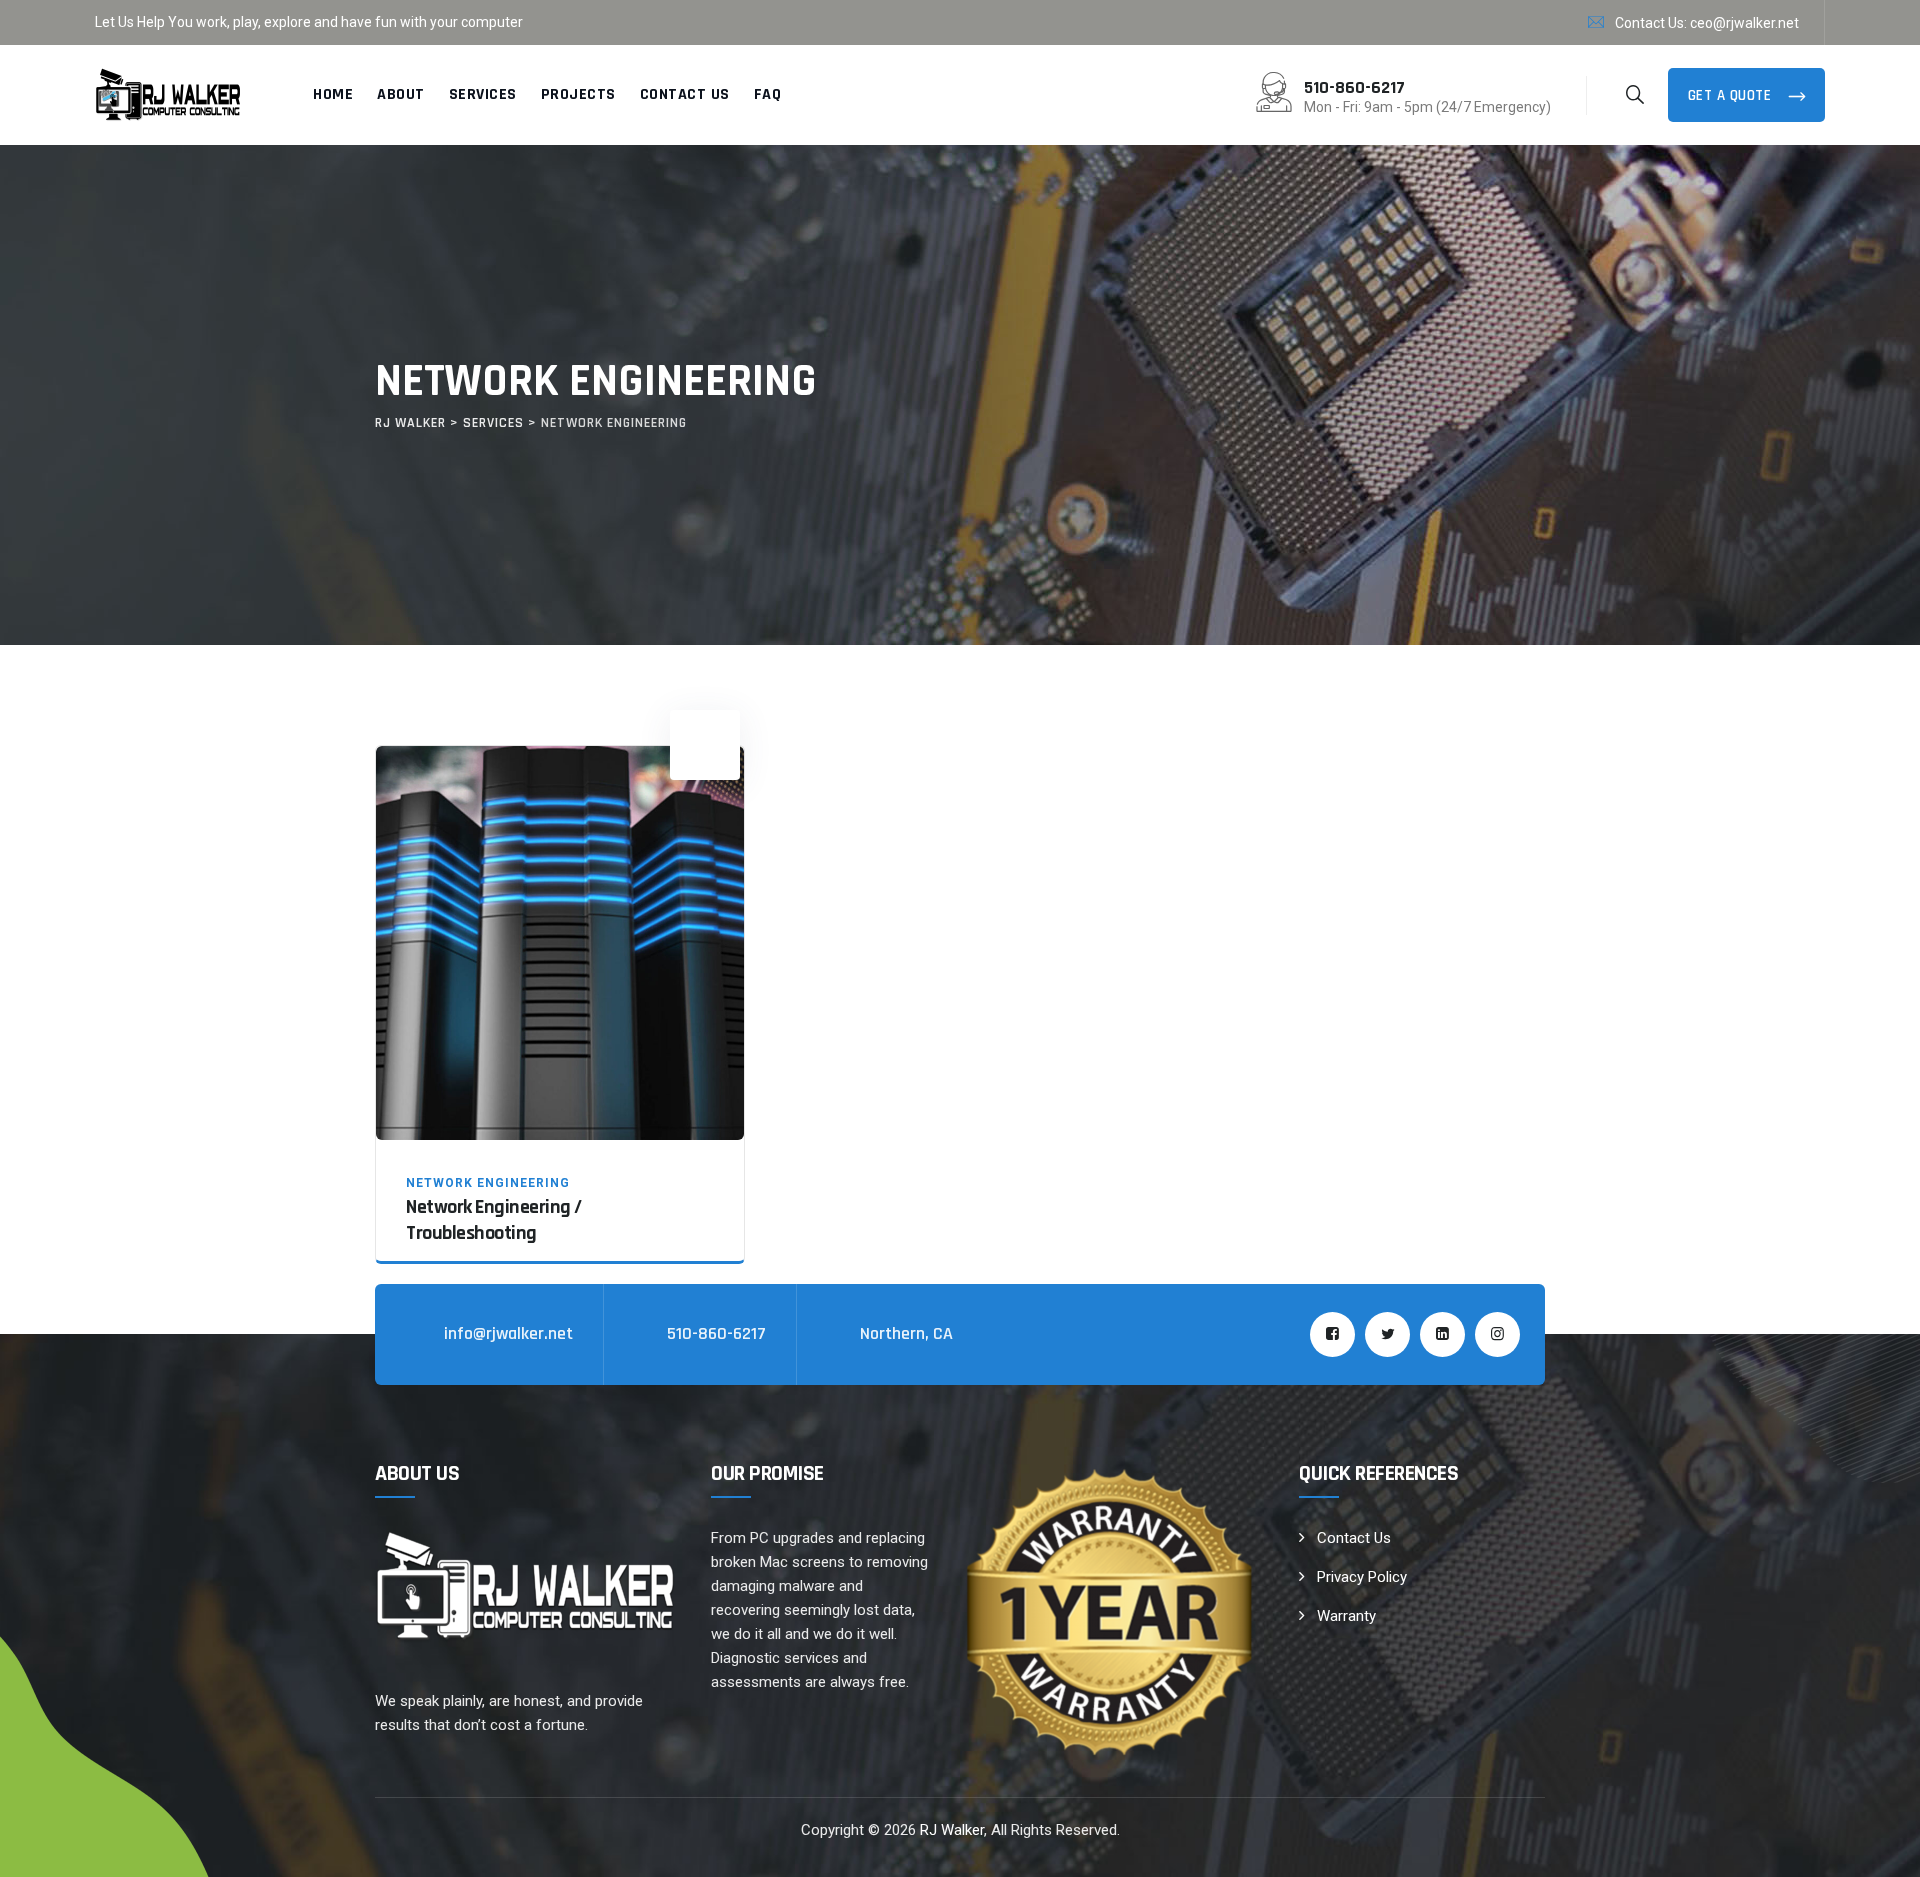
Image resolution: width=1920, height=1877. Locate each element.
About (401, 94)
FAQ (768, 94)
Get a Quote (1732, 95)
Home (333, 94)
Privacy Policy (1362, 1577)
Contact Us (685, 94)
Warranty (1346, 1616)
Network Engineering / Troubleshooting (494, 1220)
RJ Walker (952, 1830)
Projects (578, 94)
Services (483, 94)
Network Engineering (488, 1183)
